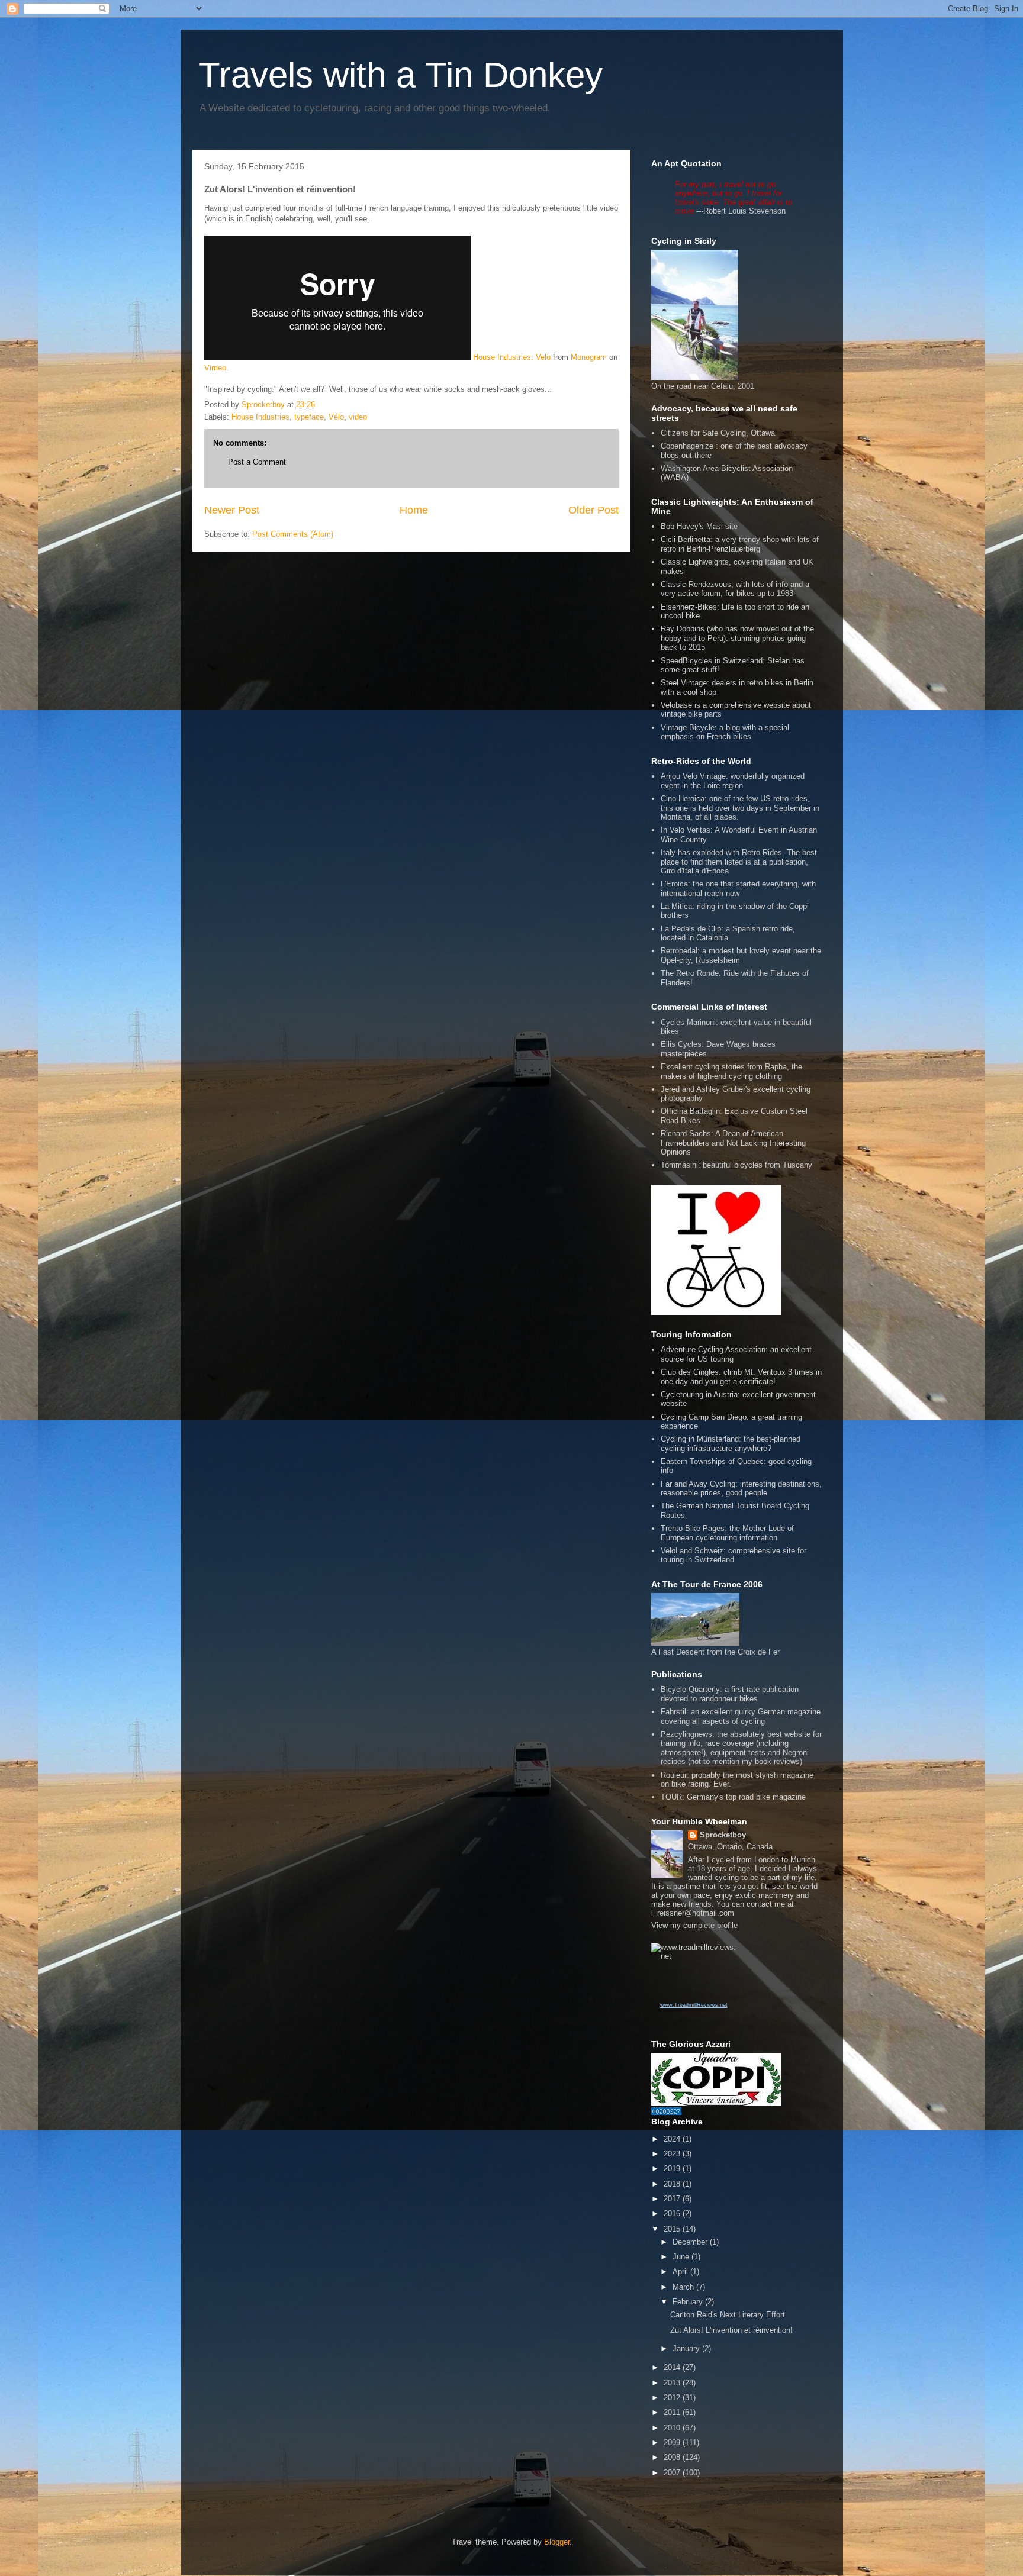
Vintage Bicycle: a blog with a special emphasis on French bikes (725, 732)
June (682, 2257)
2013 (673, 2383)
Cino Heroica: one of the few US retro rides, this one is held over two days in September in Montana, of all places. (740, 808)
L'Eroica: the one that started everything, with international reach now (738, 889)
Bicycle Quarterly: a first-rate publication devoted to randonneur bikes (730, 1694)
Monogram (589, 357)
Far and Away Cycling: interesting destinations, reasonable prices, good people (741, 1489)
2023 (673, 2154)
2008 (673, 2457)
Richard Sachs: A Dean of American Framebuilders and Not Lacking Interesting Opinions (733, 1143)
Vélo (336, 417)
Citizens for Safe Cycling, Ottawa (718, 433)
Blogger (557, 2542)
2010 (673, 2428)
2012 (673, 2398)
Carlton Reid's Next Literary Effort (728, 2315)
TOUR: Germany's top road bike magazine (733, 1797)
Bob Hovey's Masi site (699, 526)
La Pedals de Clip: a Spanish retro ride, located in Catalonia (728, 934)
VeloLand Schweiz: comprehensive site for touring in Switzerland (734, 1555)
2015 (673, 2229)
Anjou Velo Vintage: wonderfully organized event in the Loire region (733, 781)
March (684, 2287)
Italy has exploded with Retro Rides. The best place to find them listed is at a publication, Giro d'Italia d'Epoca (739, 862)
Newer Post (232, 510)
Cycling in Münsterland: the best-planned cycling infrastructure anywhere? (731, 1444)
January (687, 2348)
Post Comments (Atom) (293, 534)
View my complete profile (694, 1925)
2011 (673, 2412)
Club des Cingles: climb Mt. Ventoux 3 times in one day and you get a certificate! (741, 1377)
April (681, 2272)
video (358, 417)
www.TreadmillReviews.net (694, 2005)
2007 (673, 2473)
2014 (673, 2367)
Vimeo (215, 368)
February (689, 2302)
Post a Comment (257, 462)
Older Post (593, 510)
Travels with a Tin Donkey (400, 75)
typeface (309, 417)
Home (414, 510)
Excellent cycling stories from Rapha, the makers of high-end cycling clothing (731, 1071)
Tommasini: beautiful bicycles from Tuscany (736, 1165)
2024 (673, 2139)
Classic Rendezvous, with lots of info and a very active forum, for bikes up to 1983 (735, 589)
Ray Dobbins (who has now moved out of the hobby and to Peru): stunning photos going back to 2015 (737, 638)
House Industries (260, 417)
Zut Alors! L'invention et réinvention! (731, 2330)
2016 (673, 2214)
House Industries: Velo (512, 357)
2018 (673, 2184)
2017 (673, 2199)
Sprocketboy (723, 1835)
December (691, 2242)
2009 (673, 2443)
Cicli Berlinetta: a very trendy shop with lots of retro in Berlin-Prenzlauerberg (740, 544)
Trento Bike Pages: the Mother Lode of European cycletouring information (727, 1533)
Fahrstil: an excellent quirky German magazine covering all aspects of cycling (741, 1716)
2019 (673, 2169)
